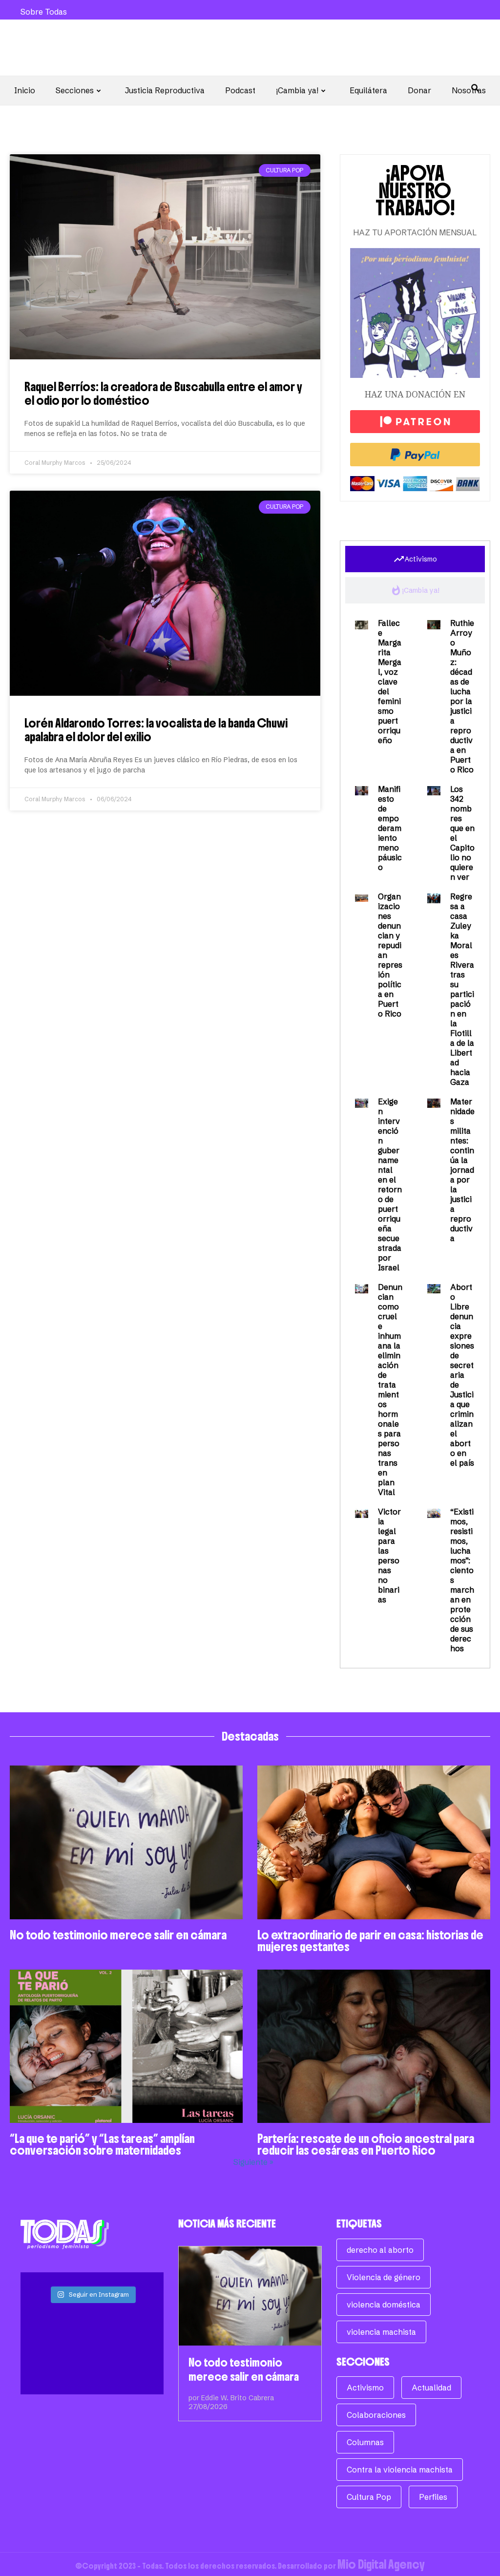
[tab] (415, 559)
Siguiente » (253, 2162)
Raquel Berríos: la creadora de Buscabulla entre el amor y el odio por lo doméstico (163, 394)
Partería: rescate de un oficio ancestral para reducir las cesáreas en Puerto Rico (366, 2144)
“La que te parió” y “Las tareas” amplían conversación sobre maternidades (102, 2144)
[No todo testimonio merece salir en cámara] (250, 2296)
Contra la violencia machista (400, 2470)
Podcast (240, 90)
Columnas (365, 2442)
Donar (419, 90)
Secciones (75, 90)
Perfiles (433, 2497)
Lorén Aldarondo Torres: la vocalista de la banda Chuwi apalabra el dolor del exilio (156, 730)
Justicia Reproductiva (165, 90)
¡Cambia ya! (297, 90)
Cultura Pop (369, 2497)
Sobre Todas (44, 12)
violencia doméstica (384, 2305)
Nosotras (469, 90)
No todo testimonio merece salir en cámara (118, 1935)
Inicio (25, 90)
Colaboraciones (376, 2415)
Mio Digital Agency (381, 2564)
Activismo (365, 2388)
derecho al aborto (380, 2250)
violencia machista (381, 2332)
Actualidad (431, 2388)
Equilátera (368, 90)
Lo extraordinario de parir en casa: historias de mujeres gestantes (370, 1941)
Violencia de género (384, 2277)
